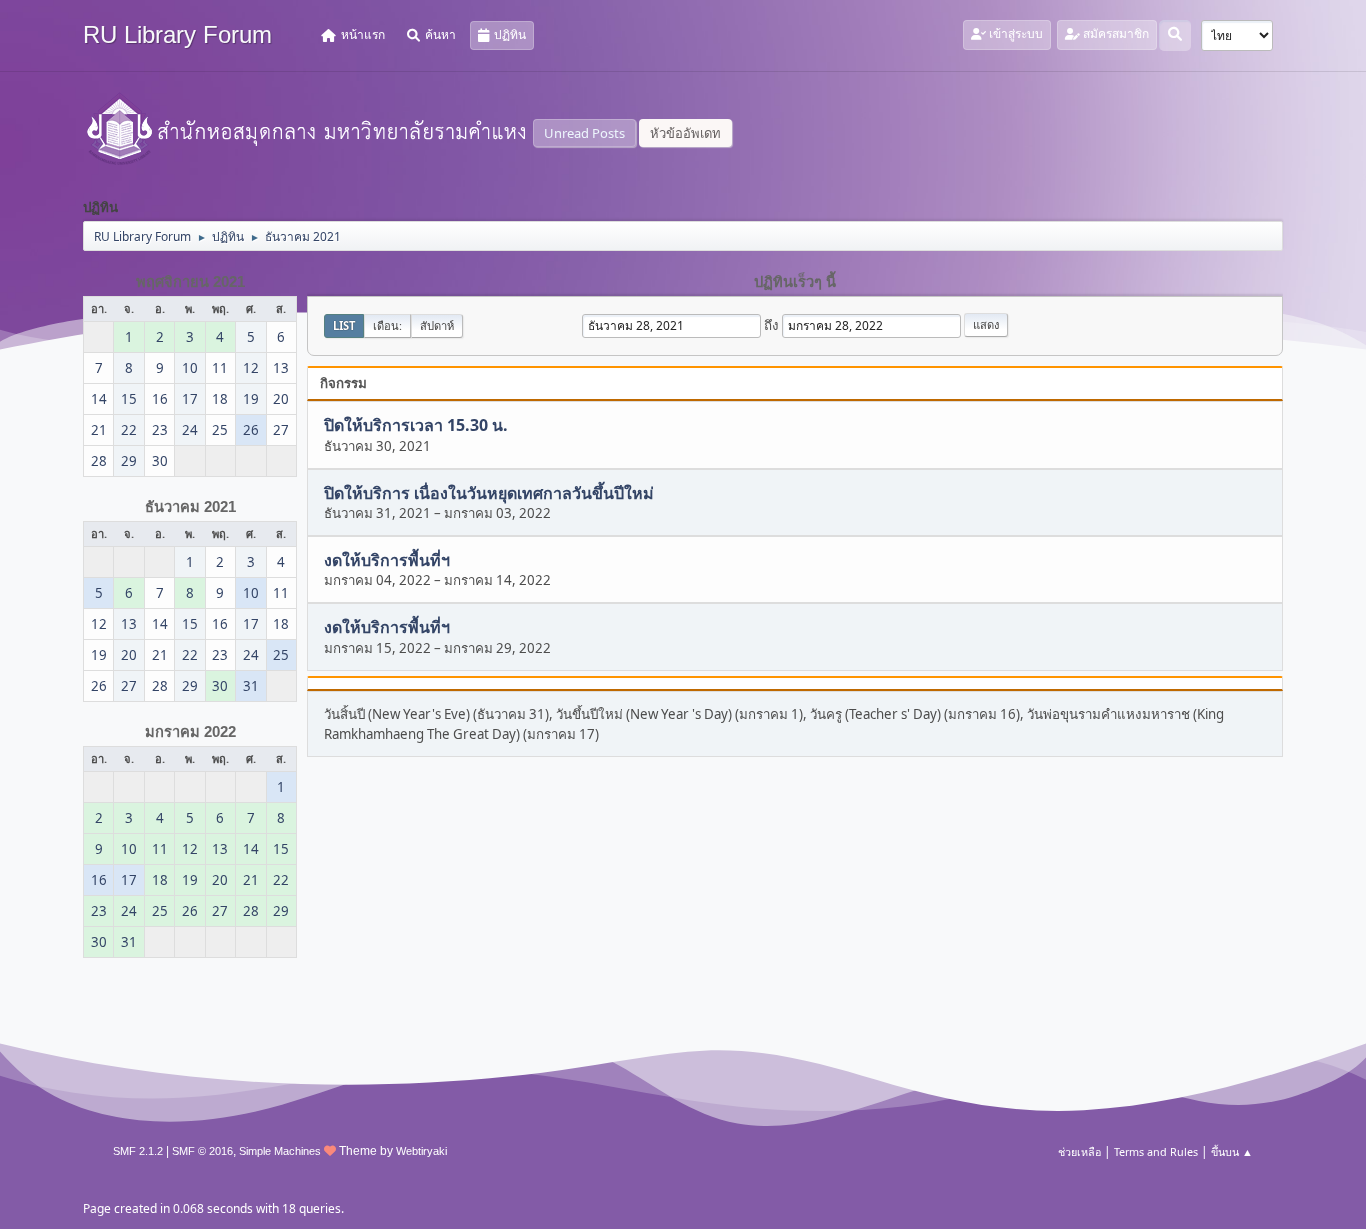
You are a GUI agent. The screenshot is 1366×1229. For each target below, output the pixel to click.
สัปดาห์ (437, 325)
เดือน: (387, 325)
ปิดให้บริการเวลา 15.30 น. (416, 426)
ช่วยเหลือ (1079, 1151)
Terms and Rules (1156, 1151)
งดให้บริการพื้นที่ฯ (387, 560)
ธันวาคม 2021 (190, 507)
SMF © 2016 (202, 1151)
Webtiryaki (421, 1151)
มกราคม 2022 (190, 732)
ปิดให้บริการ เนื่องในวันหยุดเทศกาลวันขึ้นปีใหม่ (489, 493)
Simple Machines (280, 1151)
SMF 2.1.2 (138, 1151)
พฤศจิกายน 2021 (190, 282)
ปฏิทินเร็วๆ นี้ (795, 282)
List (344, 325)
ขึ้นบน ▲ (1232, 1151)
